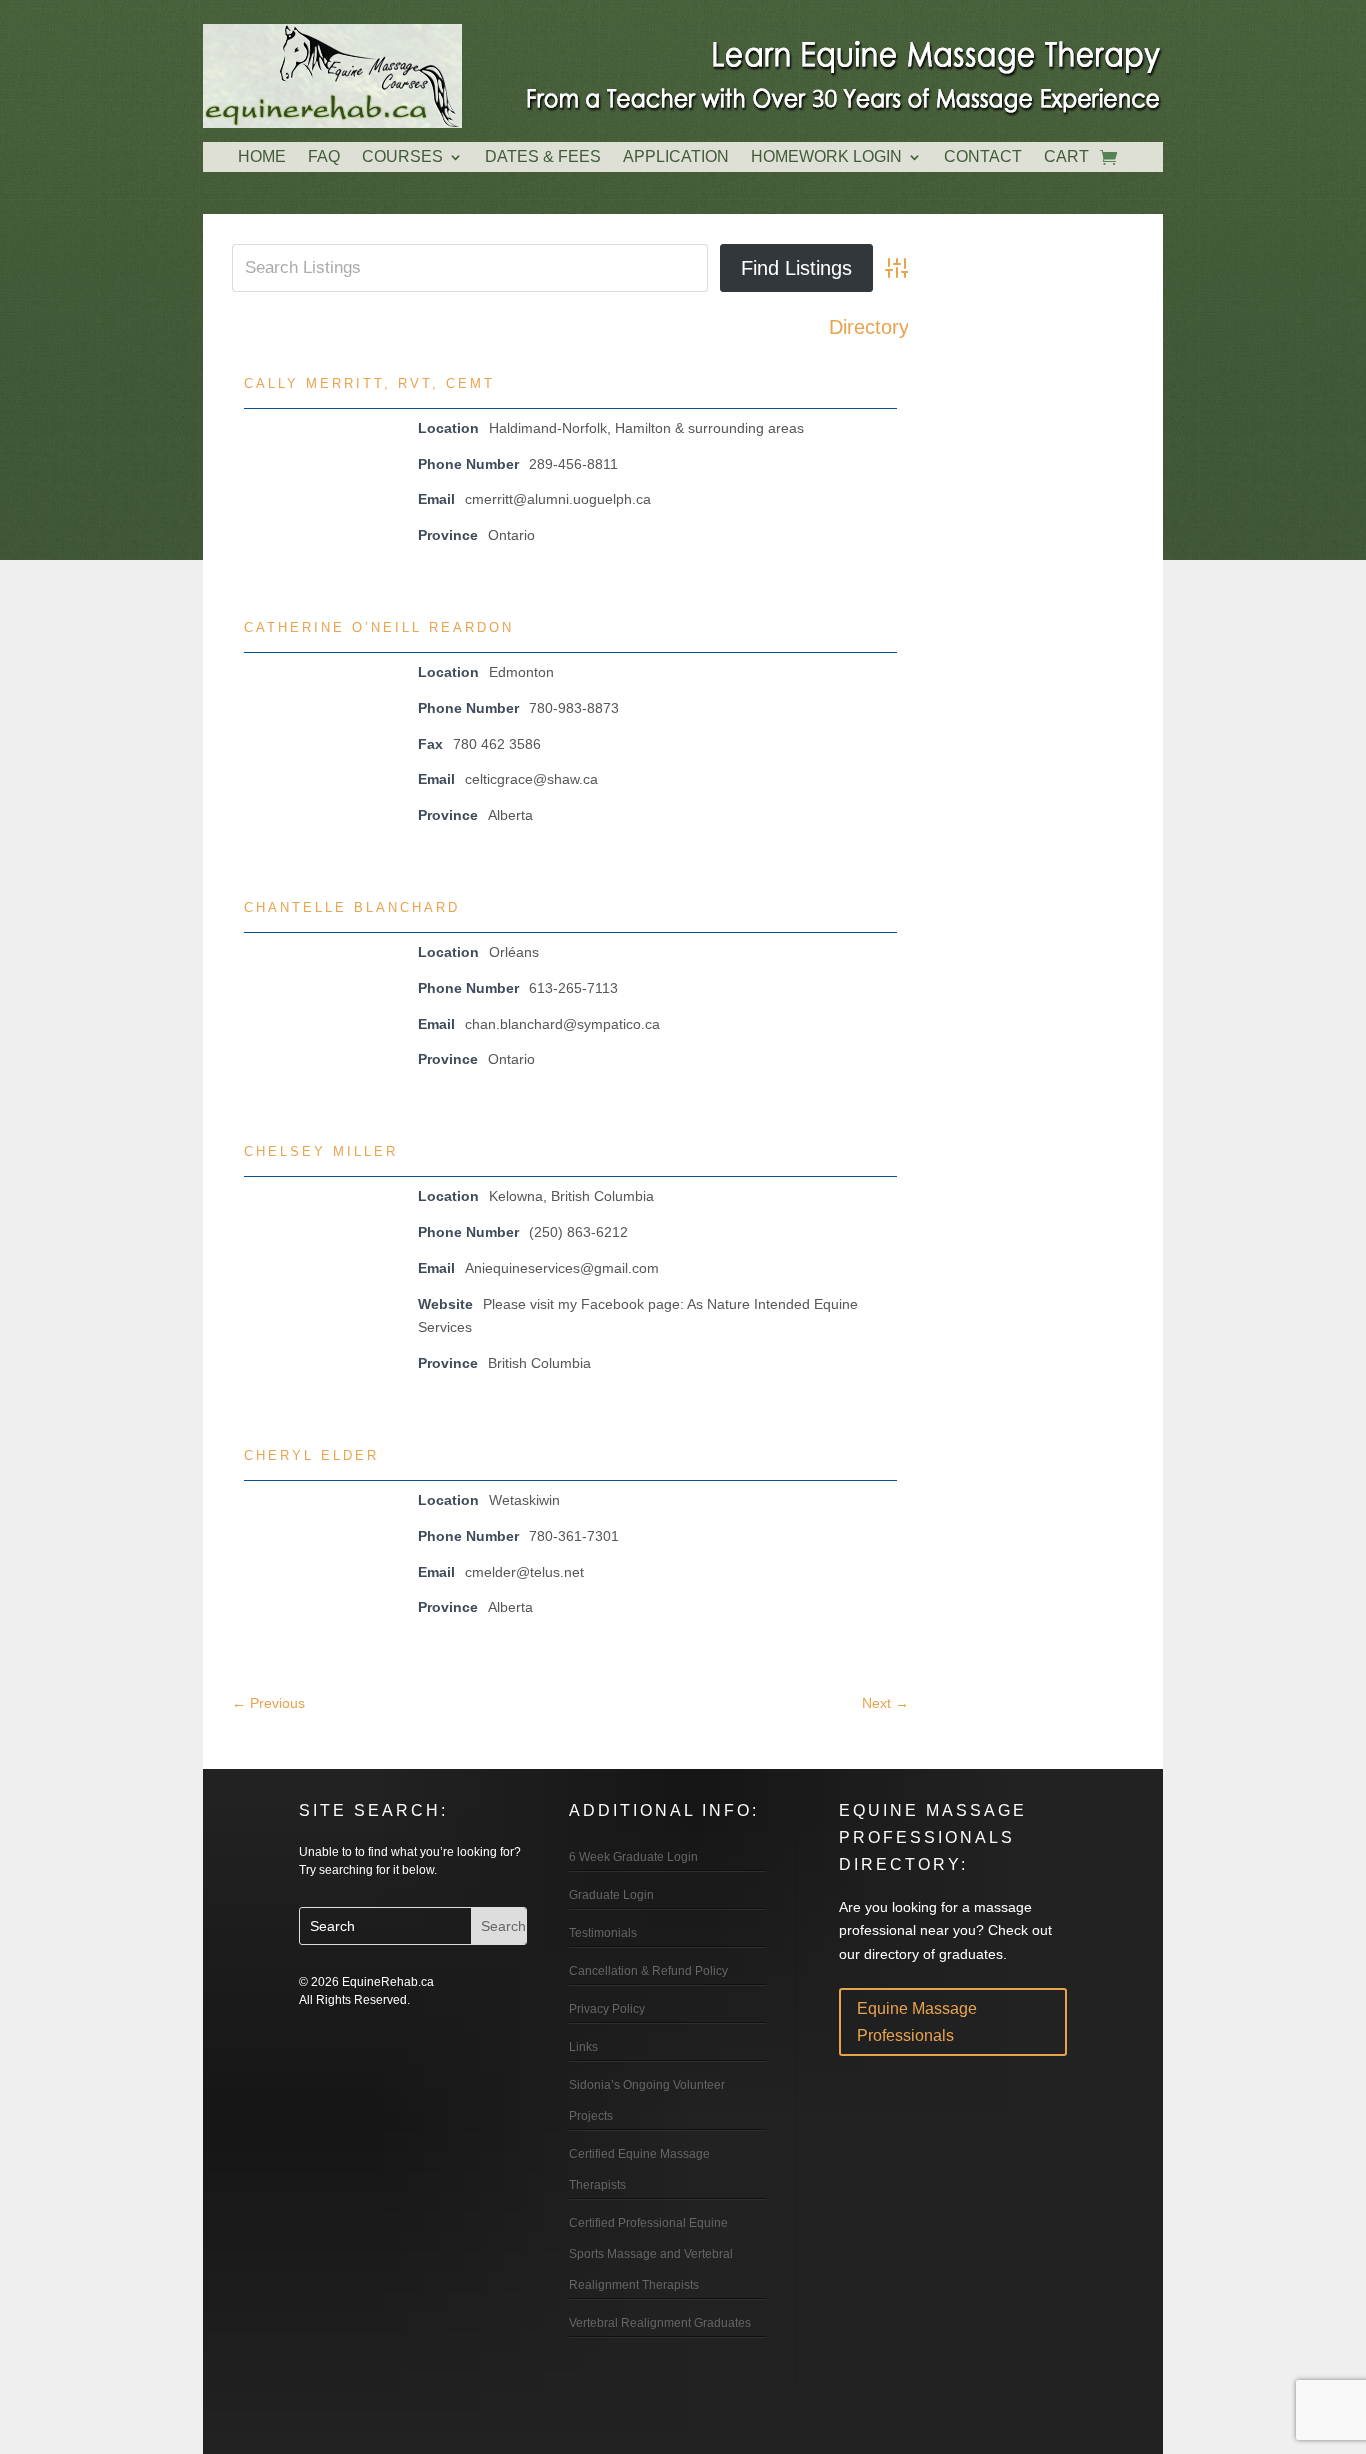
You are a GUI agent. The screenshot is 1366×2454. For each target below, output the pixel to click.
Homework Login (826, 157)
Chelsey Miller (321, 1151)
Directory (869, 327)
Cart (1066, 157)
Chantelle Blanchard (352, 907)
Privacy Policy (607, 2009)
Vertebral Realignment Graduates (660, 2323)
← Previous (268, 1703)
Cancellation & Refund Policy (648, 1971)
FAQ (324, 157)
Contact (983, 157)
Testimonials (603, 1933)
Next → (885, 1703)
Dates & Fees (543, 157)
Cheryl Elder (311, 1455)
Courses (402, 157)
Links (583, 2047)
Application (676, 157)
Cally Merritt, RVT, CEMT (369, 383)
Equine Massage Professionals (917, 2022)
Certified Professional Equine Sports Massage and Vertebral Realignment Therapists (651, 2254)
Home (262, 157)
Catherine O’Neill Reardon (379, 627)
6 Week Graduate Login (633, 1857)
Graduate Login (611, 1895)
